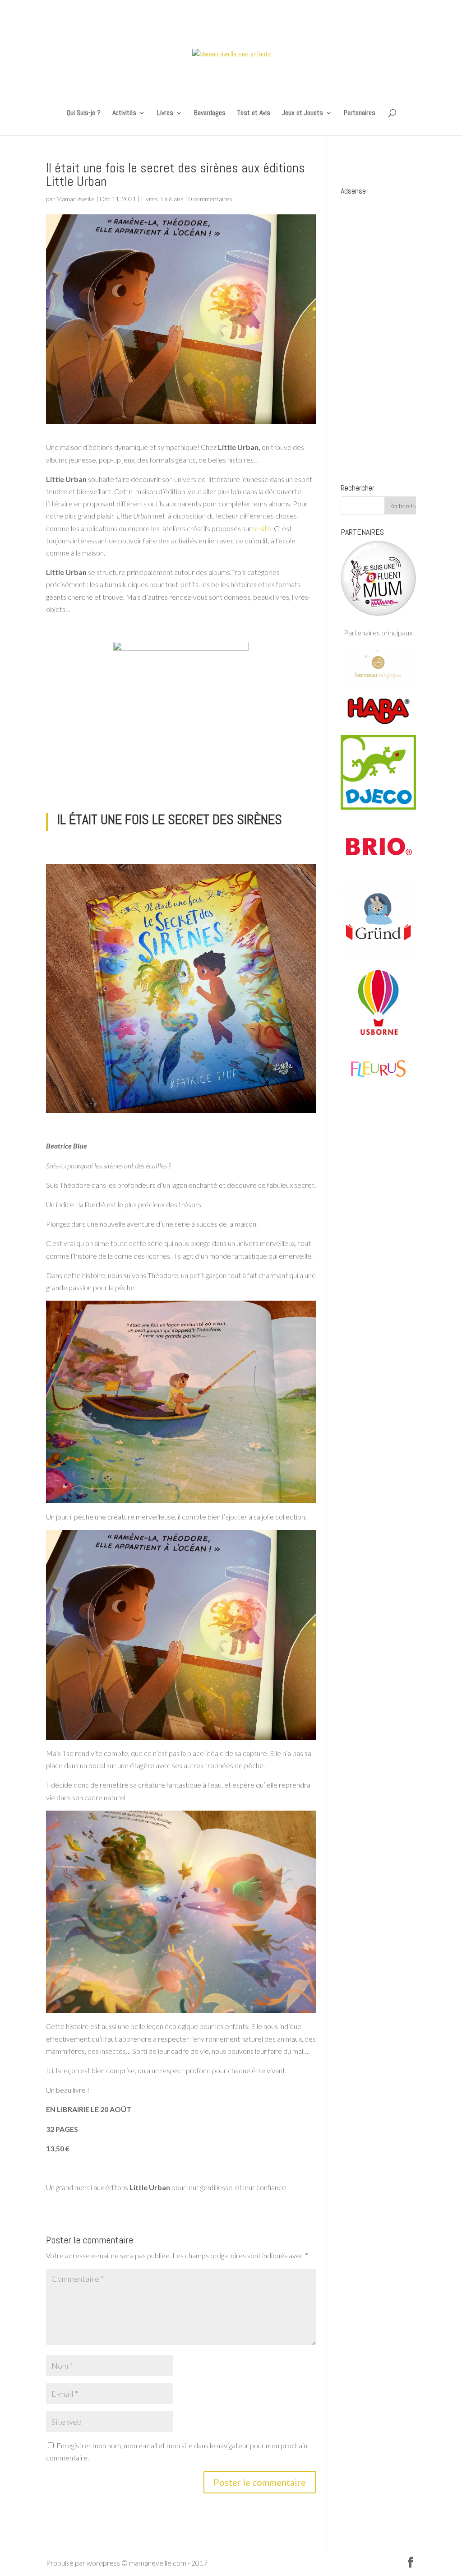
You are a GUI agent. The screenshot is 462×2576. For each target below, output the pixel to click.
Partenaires (360, 114)
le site (262, 528)
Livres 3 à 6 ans (162, 199)
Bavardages (210, 114)
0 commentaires (210, 199)
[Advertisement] (378, 335)
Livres (165, 114)
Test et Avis (254, 114)
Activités (124, 114)
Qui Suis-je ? (84, 114)
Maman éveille (76, 199)
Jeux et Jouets (303, 114)
